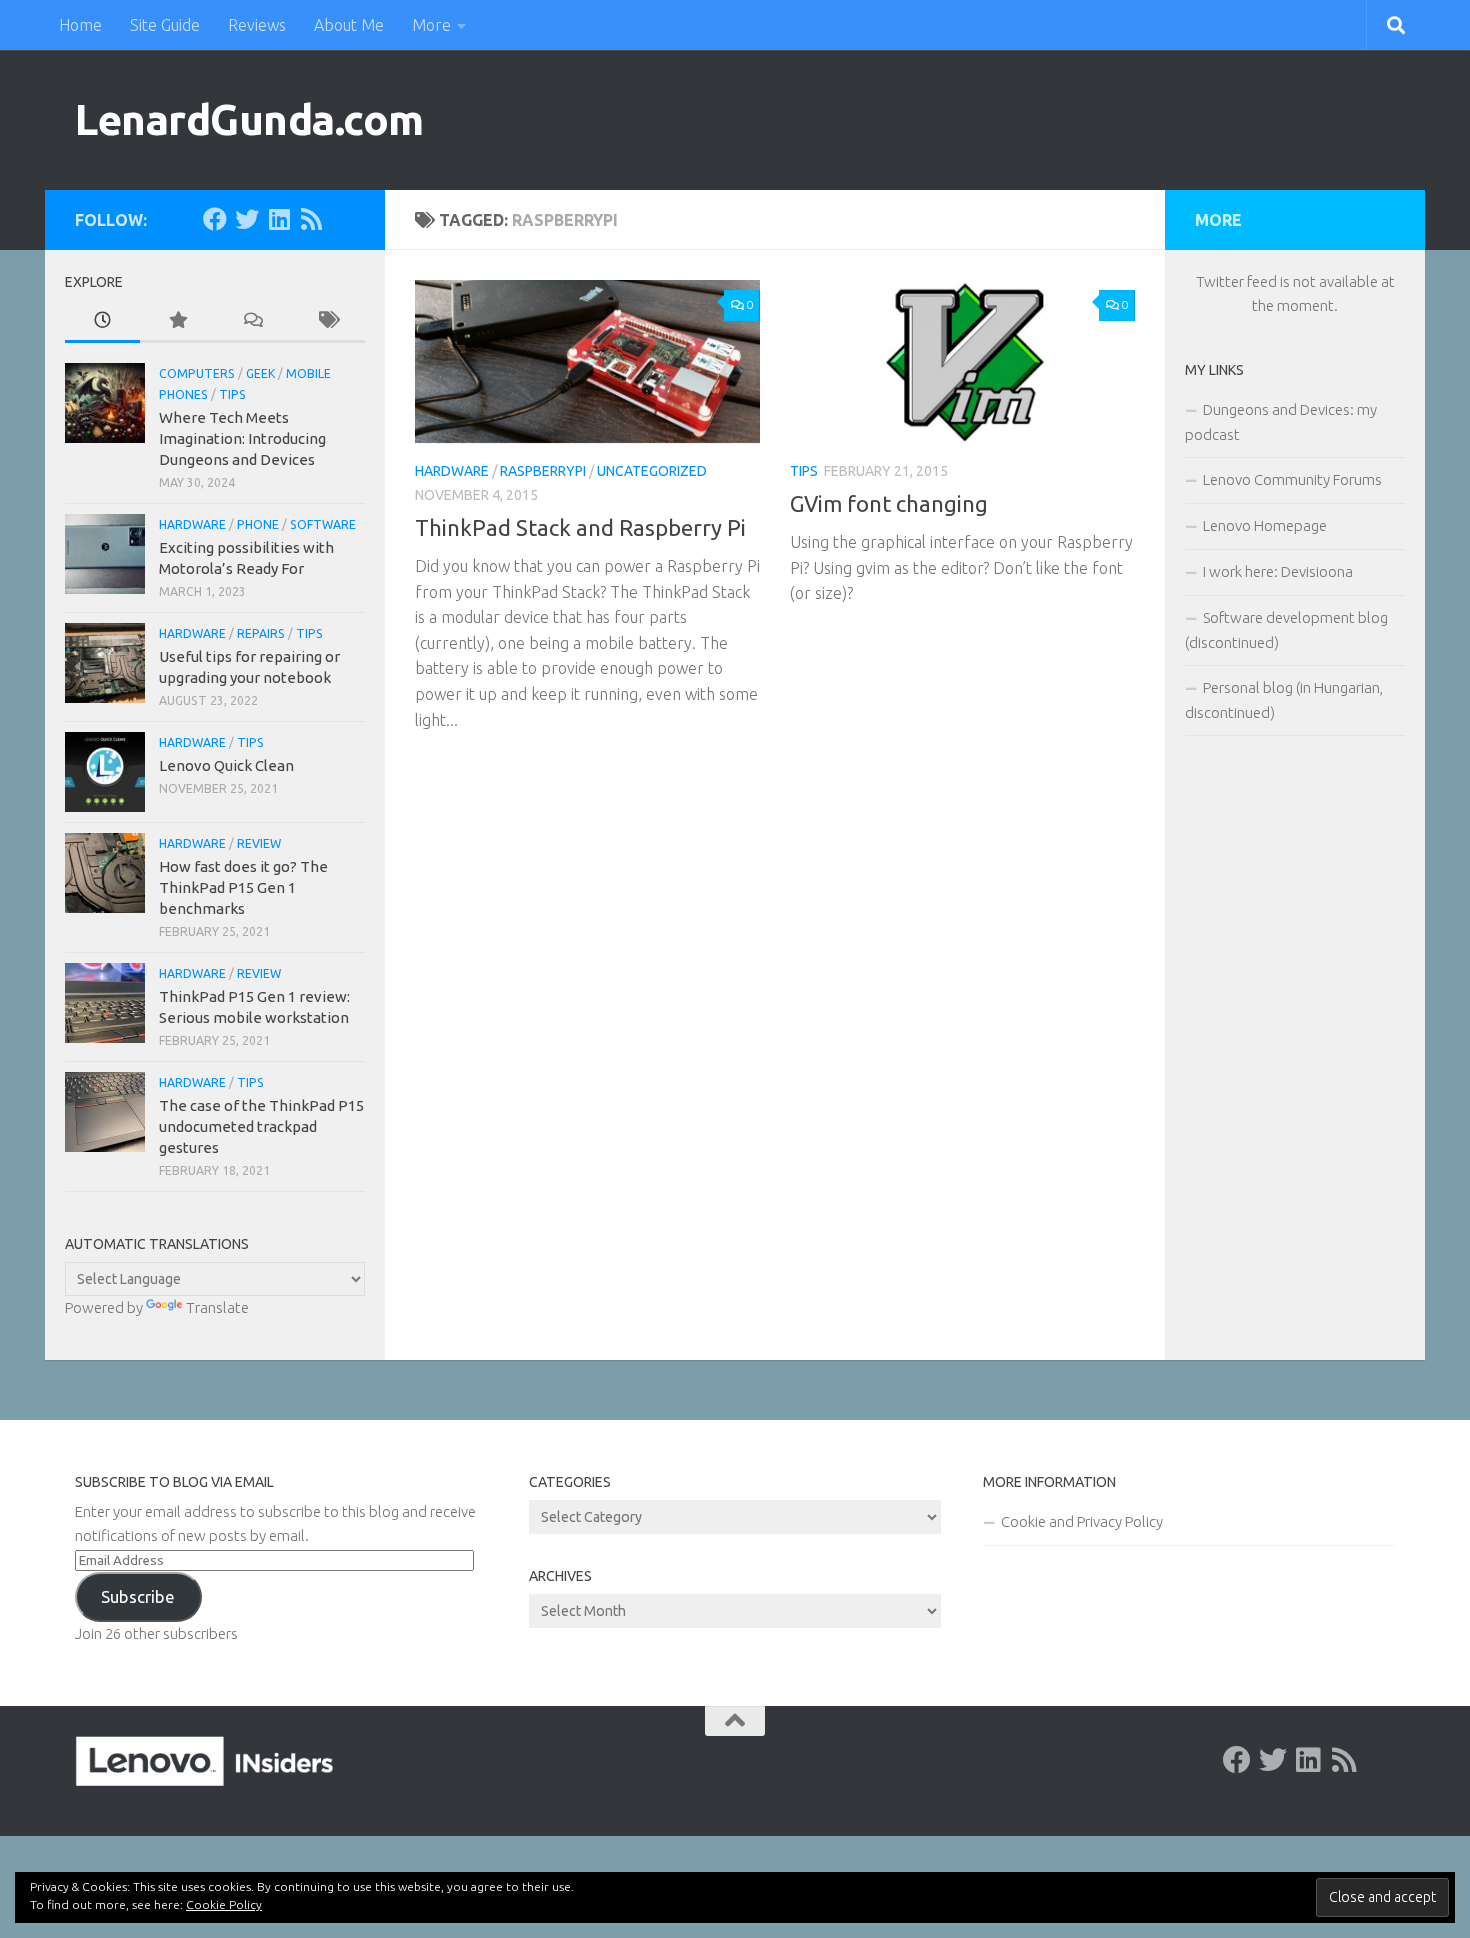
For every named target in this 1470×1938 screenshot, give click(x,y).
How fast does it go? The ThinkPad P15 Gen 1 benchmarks (243, 887)
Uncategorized (652, 471)
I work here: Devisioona (1278, 571)
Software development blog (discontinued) (1286, 630)
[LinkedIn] (279, 219)
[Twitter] (247, 219)
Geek (260, 373)
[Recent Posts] (102, 321)
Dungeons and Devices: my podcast (1281, 422)
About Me (349, 25)
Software (323, 524)
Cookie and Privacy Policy (1082, 1521)
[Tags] (327, 321)
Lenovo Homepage (1265, 525)
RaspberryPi (543, 471)
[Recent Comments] (252, 321)
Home (80, 25)
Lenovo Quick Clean (226, 765)
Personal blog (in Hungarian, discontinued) (1284, 700)
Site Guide (165, 25)
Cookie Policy (224, 1904)
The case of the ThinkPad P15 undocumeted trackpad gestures (261, 1126)
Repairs (261, 633)
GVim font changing (889, 503)
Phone (258, 524)
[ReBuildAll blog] (311, 219)
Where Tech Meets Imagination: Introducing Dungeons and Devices (242, 438)
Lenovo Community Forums (1292, 479)
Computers (197, 373)
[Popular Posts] (177, 321)
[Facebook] (215, 219)
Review (259, 843)
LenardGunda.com (249, 119)
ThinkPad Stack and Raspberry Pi (580, 527)
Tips (804, 471)
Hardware (452, 471)
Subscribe (138, 1596)
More (431, 25)
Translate (217, 1307)
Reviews (257, 25)
